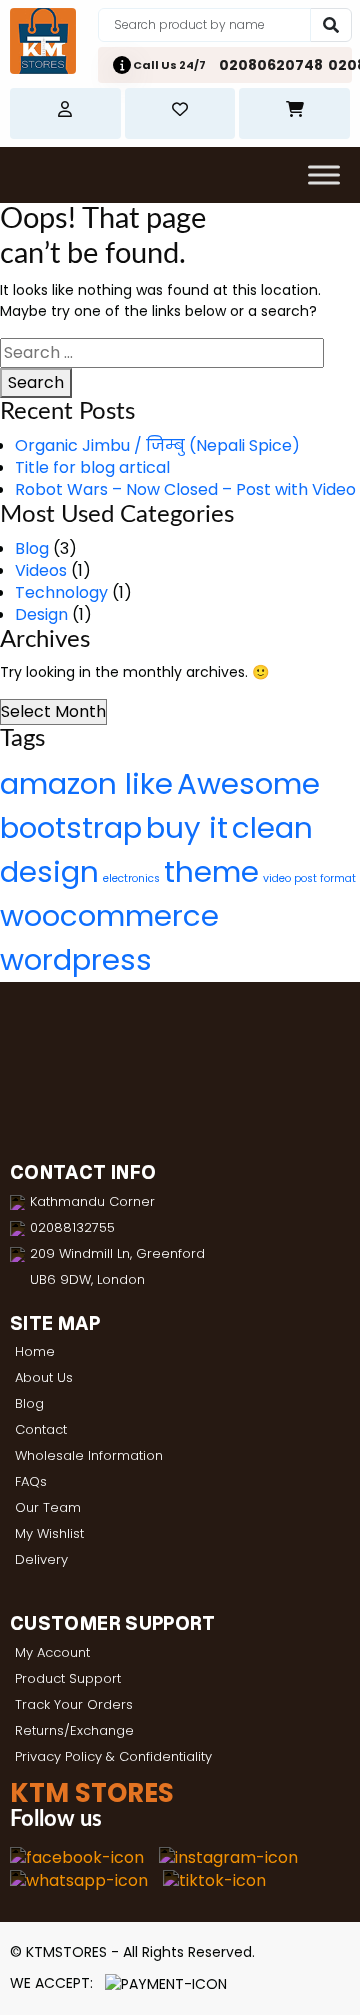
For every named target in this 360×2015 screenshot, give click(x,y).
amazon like (86, 783)
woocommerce (109, 915)
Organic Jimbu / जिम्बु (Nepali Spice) (157, 445)
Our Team (48, 1507)
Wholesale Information (89, 1455)
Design (41, 614)
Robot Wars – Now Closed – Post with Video (185, 489)
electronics (131, 878)
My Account (52, 1652)
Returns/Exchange (74, 1730)
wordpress (76, 959)
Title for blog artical (92, 467)
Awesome (248, 783)
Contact (41, 1429)
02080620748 (271, 65)
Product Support (68, 1678)
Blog (32, 548)
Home (35, 1351)
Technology (61, 592)
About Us (44, 1377)
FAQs (31, 1481)
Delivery (41, 1559)
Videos (41, 570)
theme (211, 871)
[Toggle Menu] (324, 174)
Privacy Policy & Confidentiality (113, 1756)
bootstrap (71, 827)
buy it (187, 827)
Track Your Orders (74, 1704)
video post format (309, 878)
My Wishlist (49, 1533)
